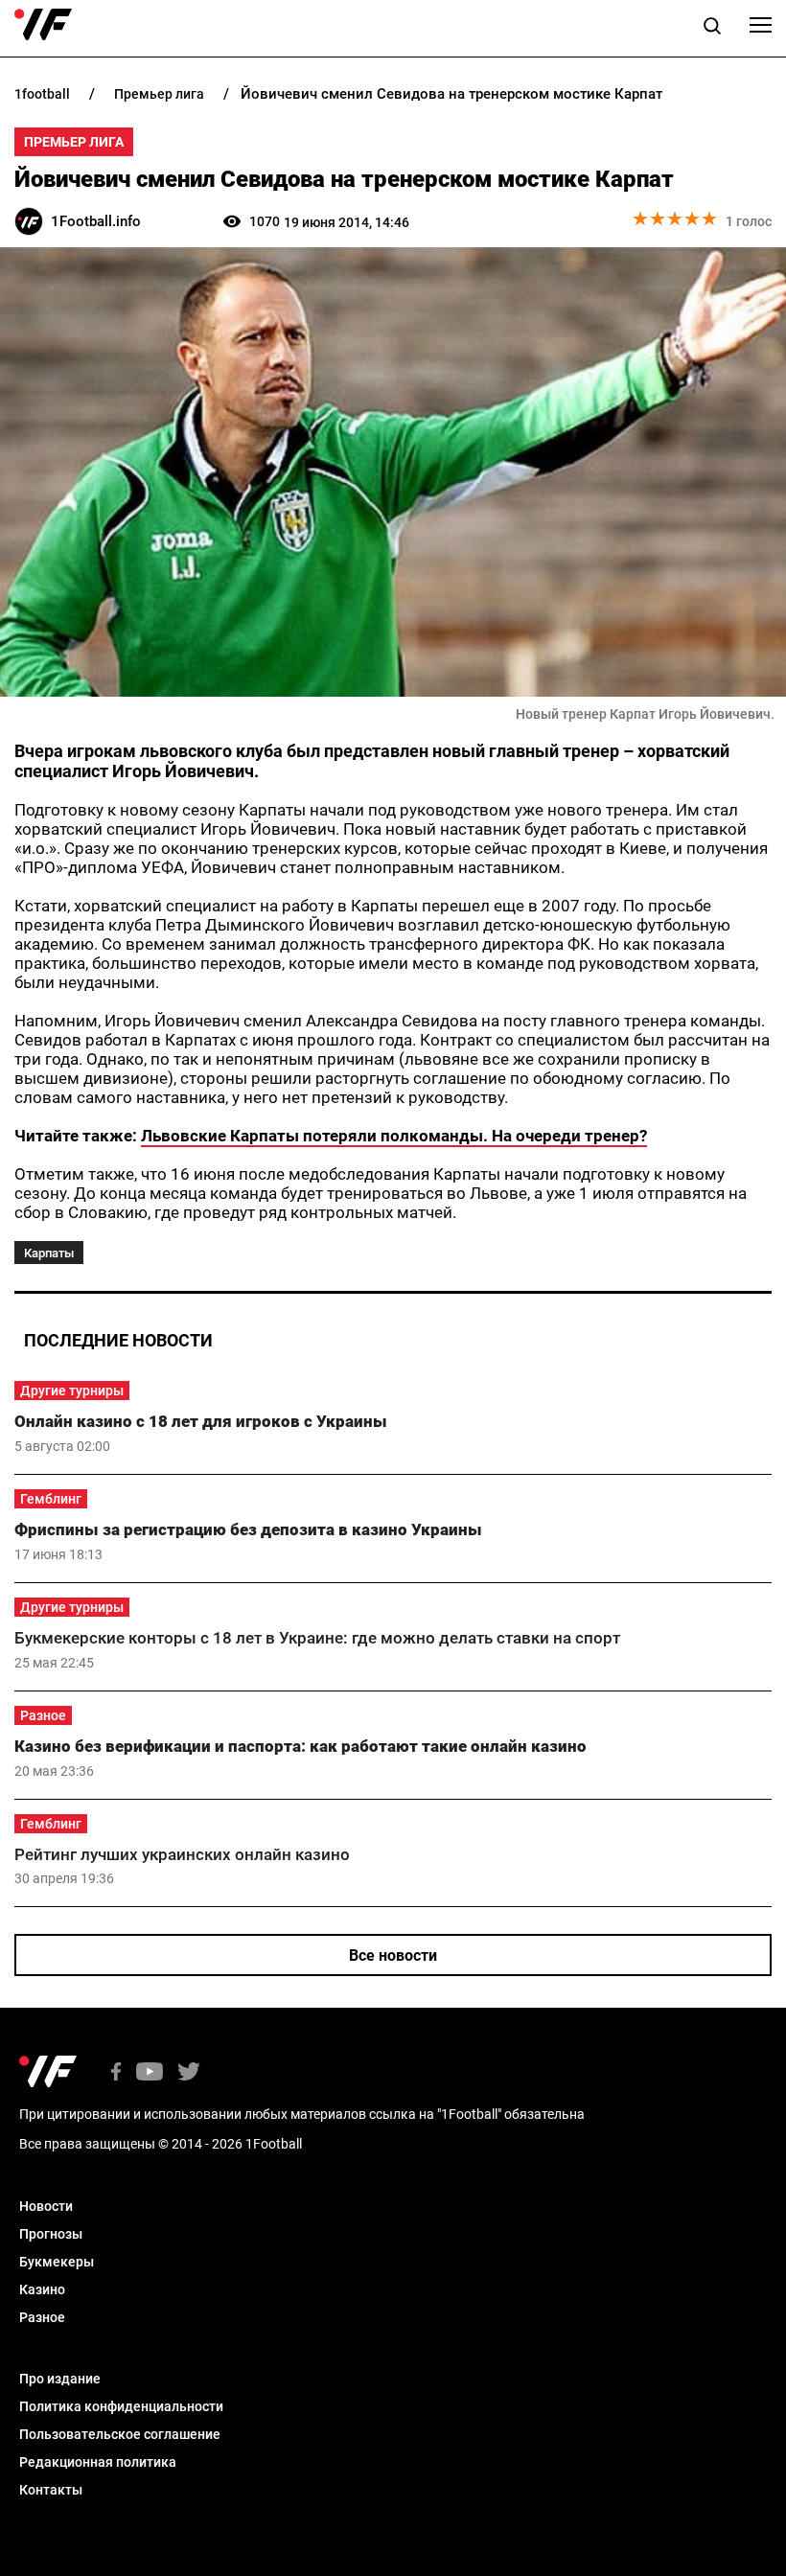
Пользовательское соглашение (120, 2434)
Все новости (393, 1955)
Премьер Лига (74, 142)
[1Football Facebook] (116, 2073)
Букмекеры (57, 2262)
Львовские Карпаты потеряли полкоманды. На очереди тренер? (394, 1136)
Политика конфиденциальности (121, 2406)
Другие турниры (72, 1391)
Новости (46, 2206)
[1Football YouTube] (150, 2073)
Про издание (60, 2379)
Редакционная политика (98, 2462)
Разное (43, 1715)
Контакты (51, 2490)
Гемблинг (51, 1499)
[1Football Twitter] (189, 2073)
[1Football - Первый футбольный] (43, 25)
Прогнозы (51, 2234)
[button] (712, 29)
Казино (42, 2289)
